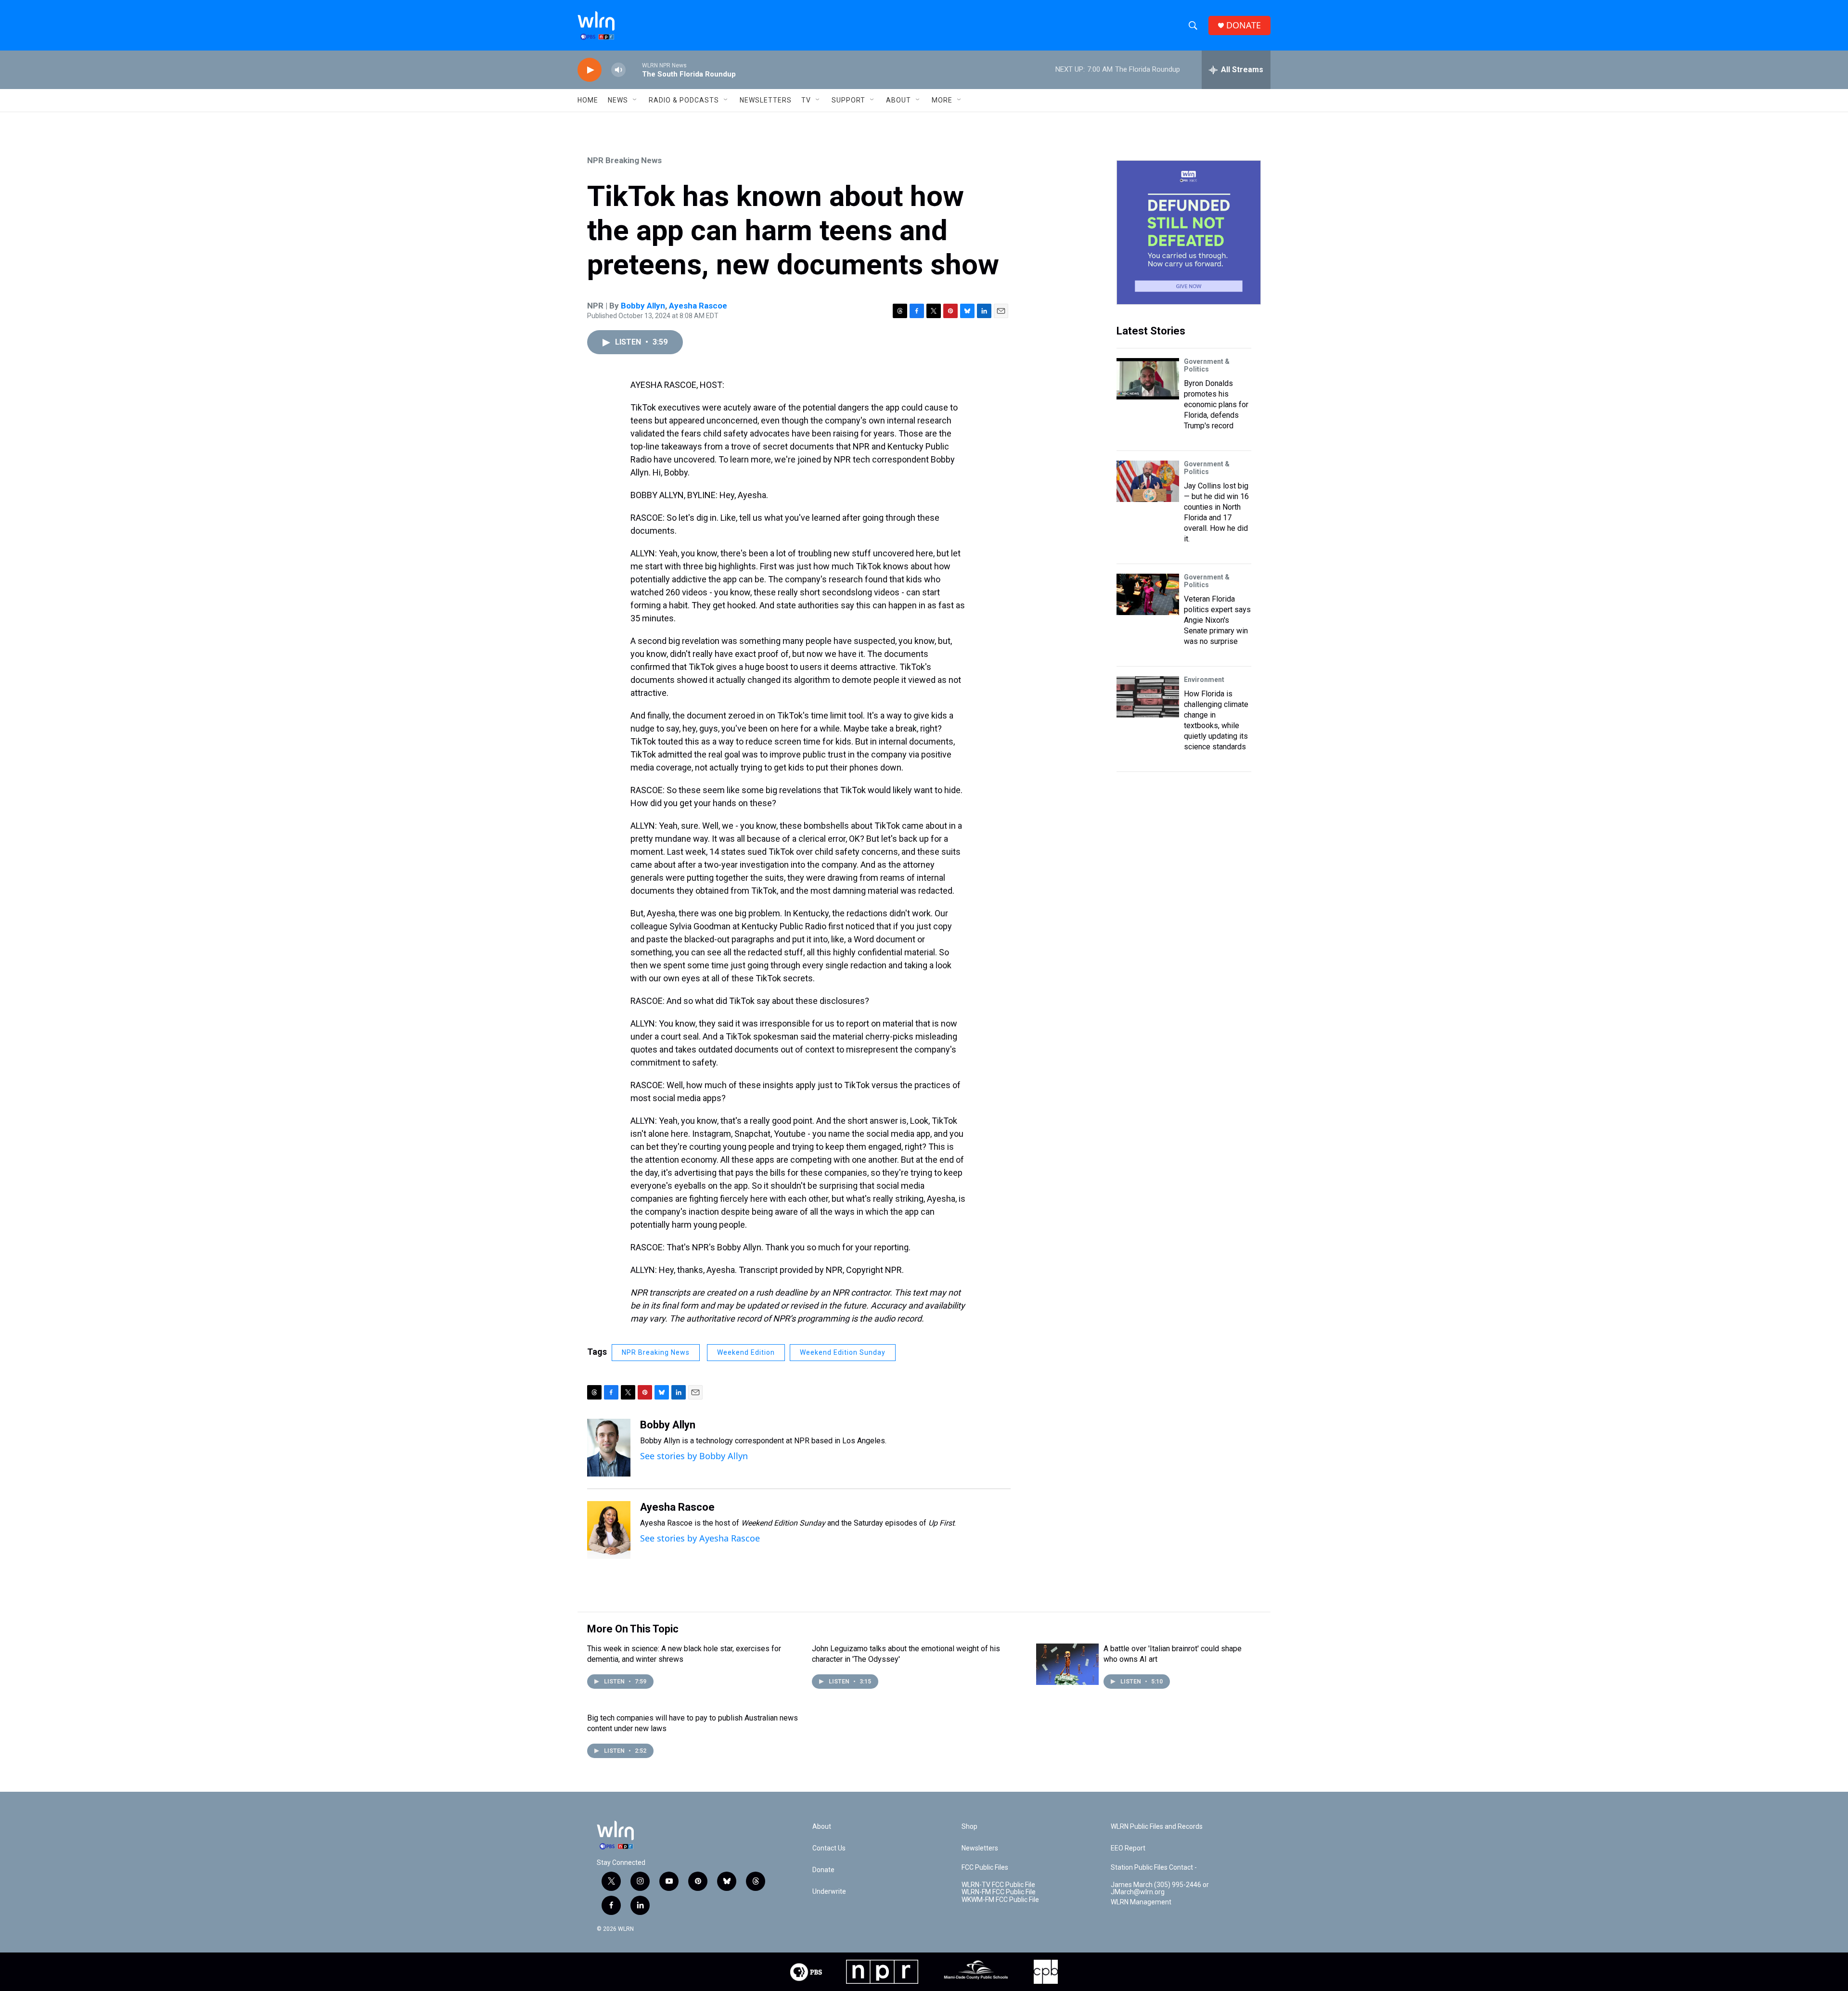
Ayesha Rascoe (698, 306)
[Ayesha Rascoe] (609, 1530)
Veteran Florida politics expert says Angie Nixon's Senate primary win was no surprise (1217, 620)
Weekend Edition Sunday (843, 1352)
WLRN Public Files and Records (1157, 1827)
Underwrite (829, 1892)
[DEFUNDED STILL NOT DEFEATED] (1189, 232)
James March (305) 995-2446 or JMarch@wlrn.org (1160, 1889)
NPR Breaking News (624, 160)
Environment (1204, 680)
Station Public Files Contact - (1154, 1868)
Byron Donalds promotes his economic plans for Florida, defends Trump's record (1216, 405)
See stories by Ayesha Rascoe (700, 1538)
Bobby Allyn (643, 306)
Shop (969, 1827)
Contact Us (829, 1848)
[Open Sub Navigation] (635, 100)
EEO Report (1128, 1848)
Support (848, 100)
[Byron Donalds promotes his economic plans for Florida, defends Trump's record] (1148, 379)
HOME (588, 100)
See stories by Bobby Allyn (694, 1456)
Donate (823, 1870)
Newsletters (766, 100)
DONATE (1244, 25)
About (898, 100)
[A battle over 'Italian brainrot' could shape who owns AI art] (1067, 1664)
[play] (590, 70)
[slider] (634, 70)
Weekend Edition (746, 1352)
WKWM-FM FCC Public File (1000, 1900)
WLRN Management (1141, 1902)
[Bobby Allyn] (609, 1448)
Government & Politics (1207, 365)
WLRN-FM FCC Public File (999, 1892)
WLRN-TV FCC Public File (998, 1885)
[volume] (618, 70)
